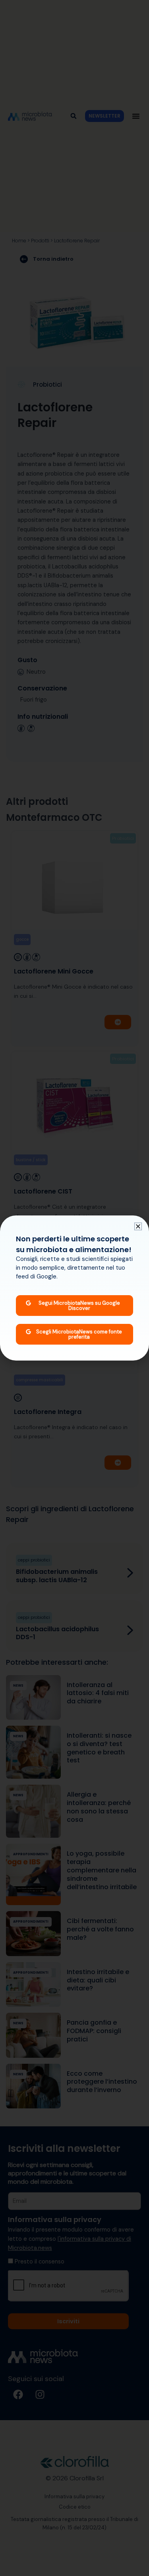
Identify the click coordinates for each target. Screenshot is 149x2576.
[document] (74, 1288)
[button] (138, 1226)
